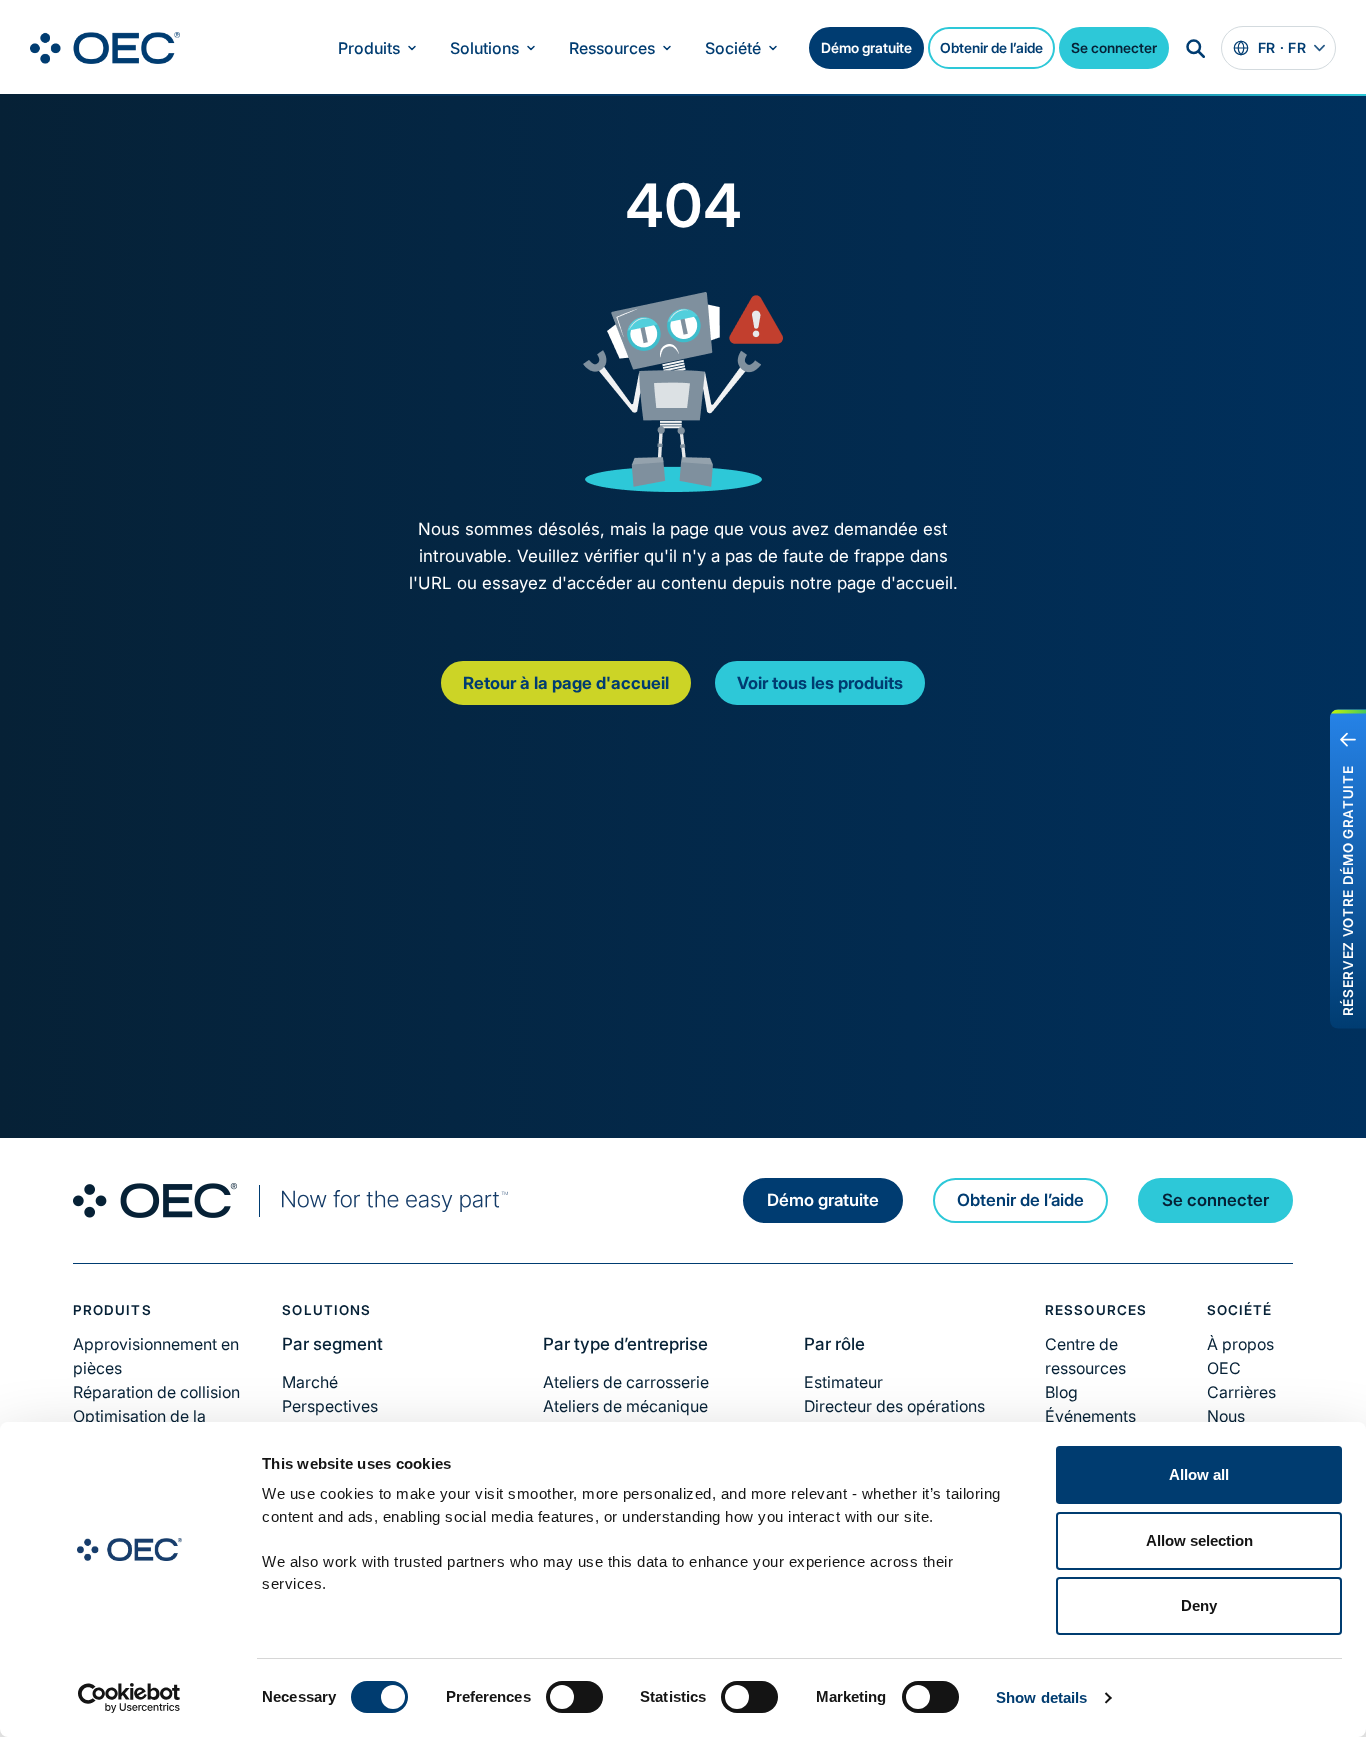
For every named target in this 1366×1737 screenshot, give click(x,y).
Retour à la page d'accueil (566, 683)
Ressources (612, 48)
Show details (1041, 1697)
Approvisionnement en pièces (156, 1356)
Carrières (1241, 1392)
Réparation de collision (156, 1392)
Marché (310, 1382)
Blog (1061, 1392)
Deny (1199, 1605)
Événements (1090, 1416)
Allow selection (1199, 1540)
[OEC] (105, 48)
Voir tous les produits (820, 683)
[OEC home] (290, 1200)
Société (733, 48)
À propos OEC (1240, 1356)
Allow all (1199, 1474)
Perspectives (330, 1406)
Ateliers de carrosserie (626, 1382)
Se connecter (1114, 47)
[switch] (574, 1697)
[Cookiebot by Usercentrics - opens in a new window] (129, 1698)
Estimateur (843, 1382)
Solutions (484, 48)
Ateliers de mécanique (625, 1406)
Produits (369, 48)
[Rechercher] (1195, 48)
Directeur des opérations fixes (894, 1418)
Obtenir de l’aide (991, 47)
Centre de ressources (1085, 1356)
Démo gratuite (866, 47)
